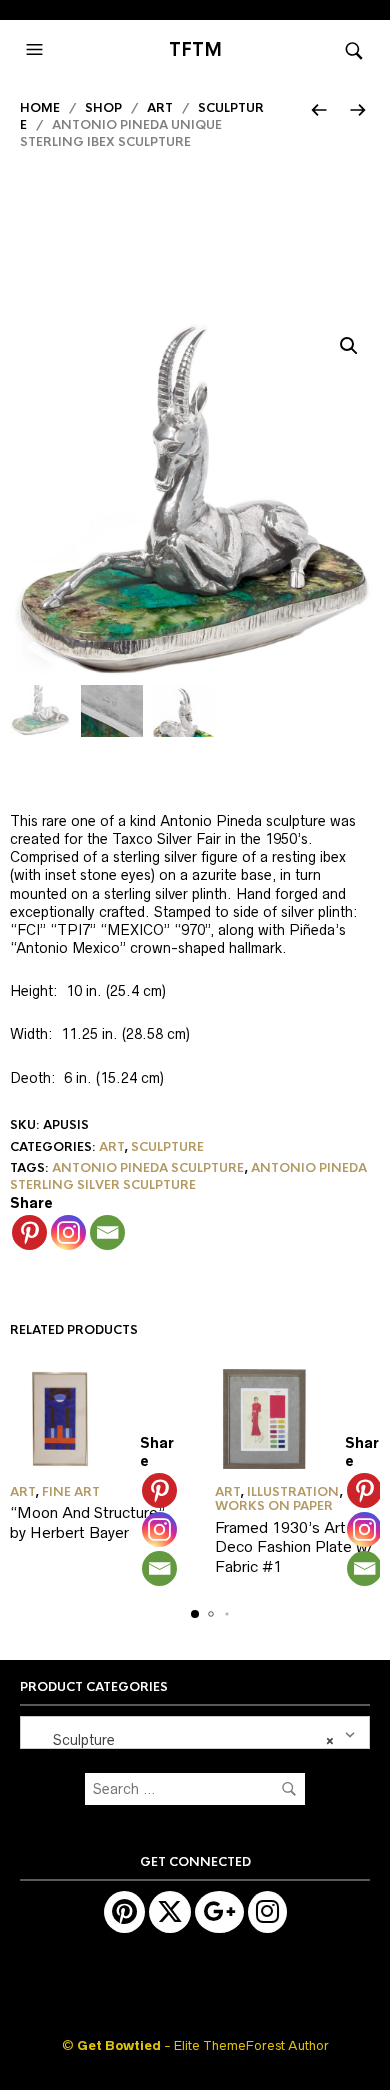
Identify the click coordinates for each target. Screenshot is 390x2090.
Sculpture (167, 1147)
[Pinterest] (29, 1232)
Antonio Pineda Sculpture (148, 1168)
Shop (103, 108)
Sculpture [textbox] (181, 1740)
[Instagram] (68, 1232)
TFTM (195, 50)
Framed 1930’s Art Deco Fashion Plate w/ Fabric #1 (294, 1547)
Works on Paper (274, 1506)
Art (160, 108)
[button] (37, 50)
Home (40, 108)
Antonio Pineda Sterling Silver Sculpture (188, 1176)
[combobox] (195, 1732)
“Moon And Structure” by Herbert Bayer (87, 1522)
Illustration (293, 1492)
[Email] (107, 1232)
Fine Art (71, 1492)
